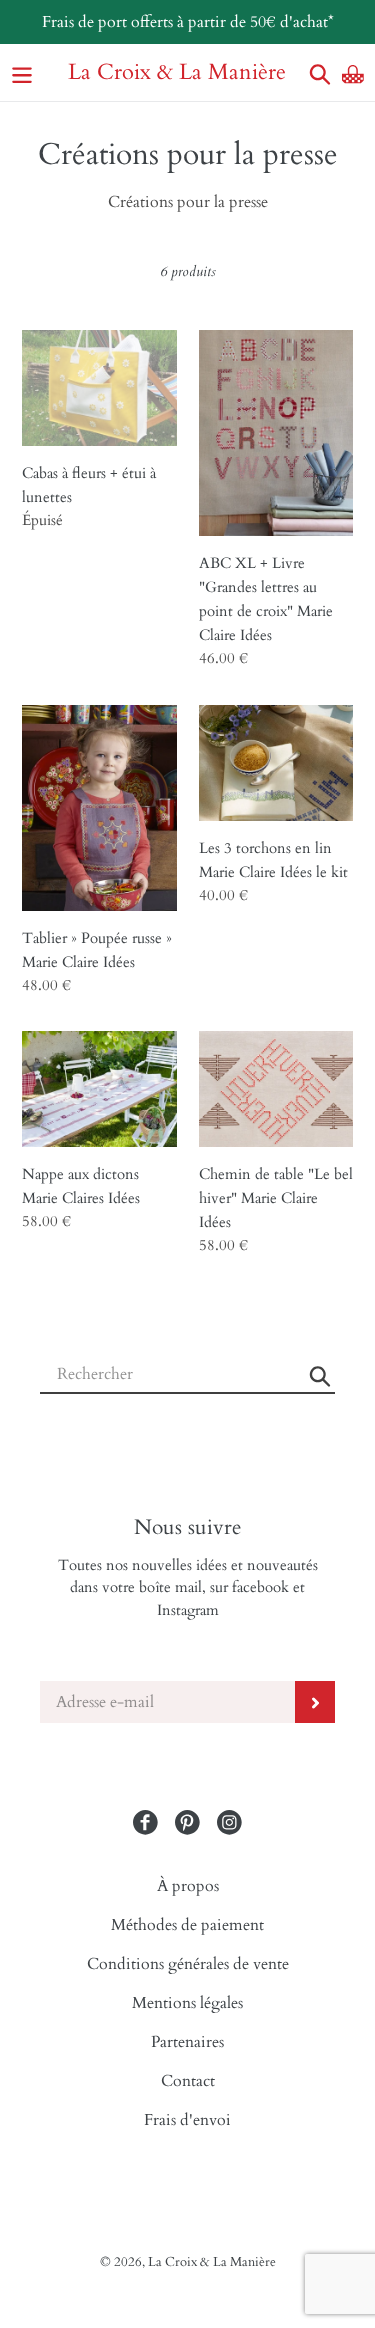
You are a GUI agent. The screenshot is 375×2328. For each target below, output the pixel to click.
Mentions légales (187, 2003)
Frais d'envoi (187, 2120)
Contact (188, 2081)
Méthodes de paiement (187, 1925)
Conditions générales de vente (188, 1964)
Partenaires (187, 2042)
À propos (188, 1886)
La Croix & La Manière (177, 72)
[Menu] (22, 72)
